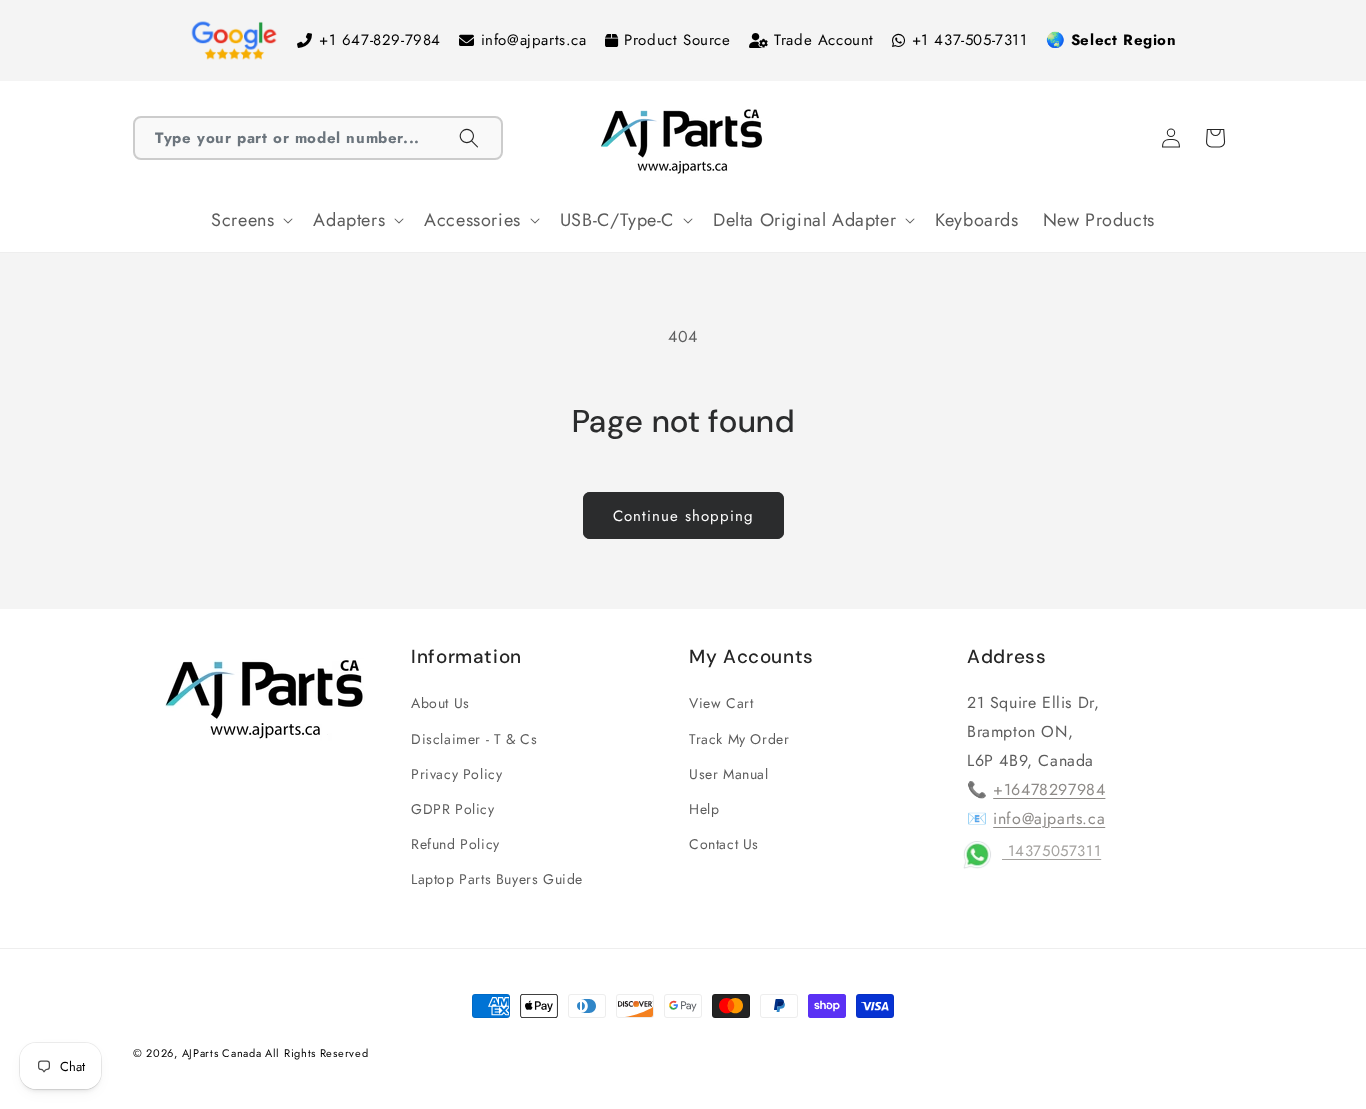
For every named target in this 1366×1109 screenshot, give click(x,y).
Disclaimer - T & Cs (474, 739)
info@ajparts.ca (534, 40)
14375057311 (1051, 851)
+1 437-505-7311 (970, 40)
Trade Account (824, 40)
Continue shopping (683, 516)
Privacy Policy (456, 774)
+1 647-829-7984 (380, 40)
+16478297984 (1049, 789)
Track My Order (739, 739)
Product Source (677, 40)
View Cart (721, 703)
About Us (440, 703)
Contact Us (724, 844)
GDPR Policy (453, 809)
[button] (318, 138)
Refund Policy (455, 844)
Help (704, 809)
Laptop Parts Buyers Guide (497, 879)
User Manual (729, 774)
